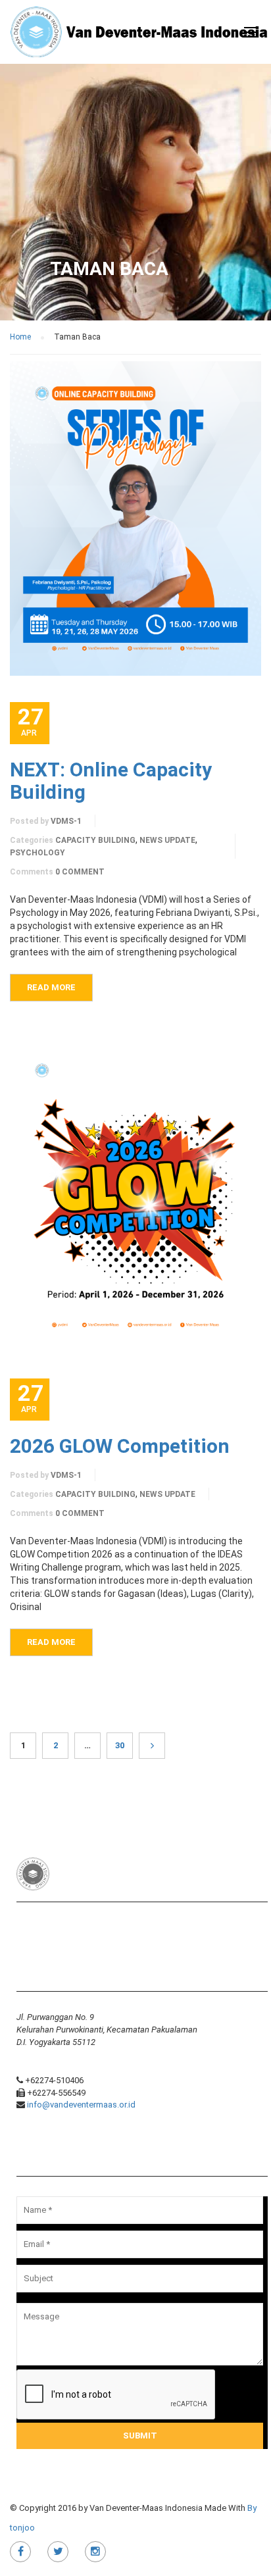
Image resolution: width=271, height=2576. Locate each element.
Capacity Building (95, 840)
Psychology (37, 853)
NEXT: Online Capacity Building (111, 781)
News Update (167, 840)
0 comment (80, 872)
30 (120, 1745)
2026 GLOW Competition (120, 1446)
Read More (51, 987)
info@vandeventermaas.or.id (81, 2105)
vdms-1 (66, 821)
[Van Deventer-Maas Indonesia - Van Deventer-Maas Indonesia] (140, 34)
